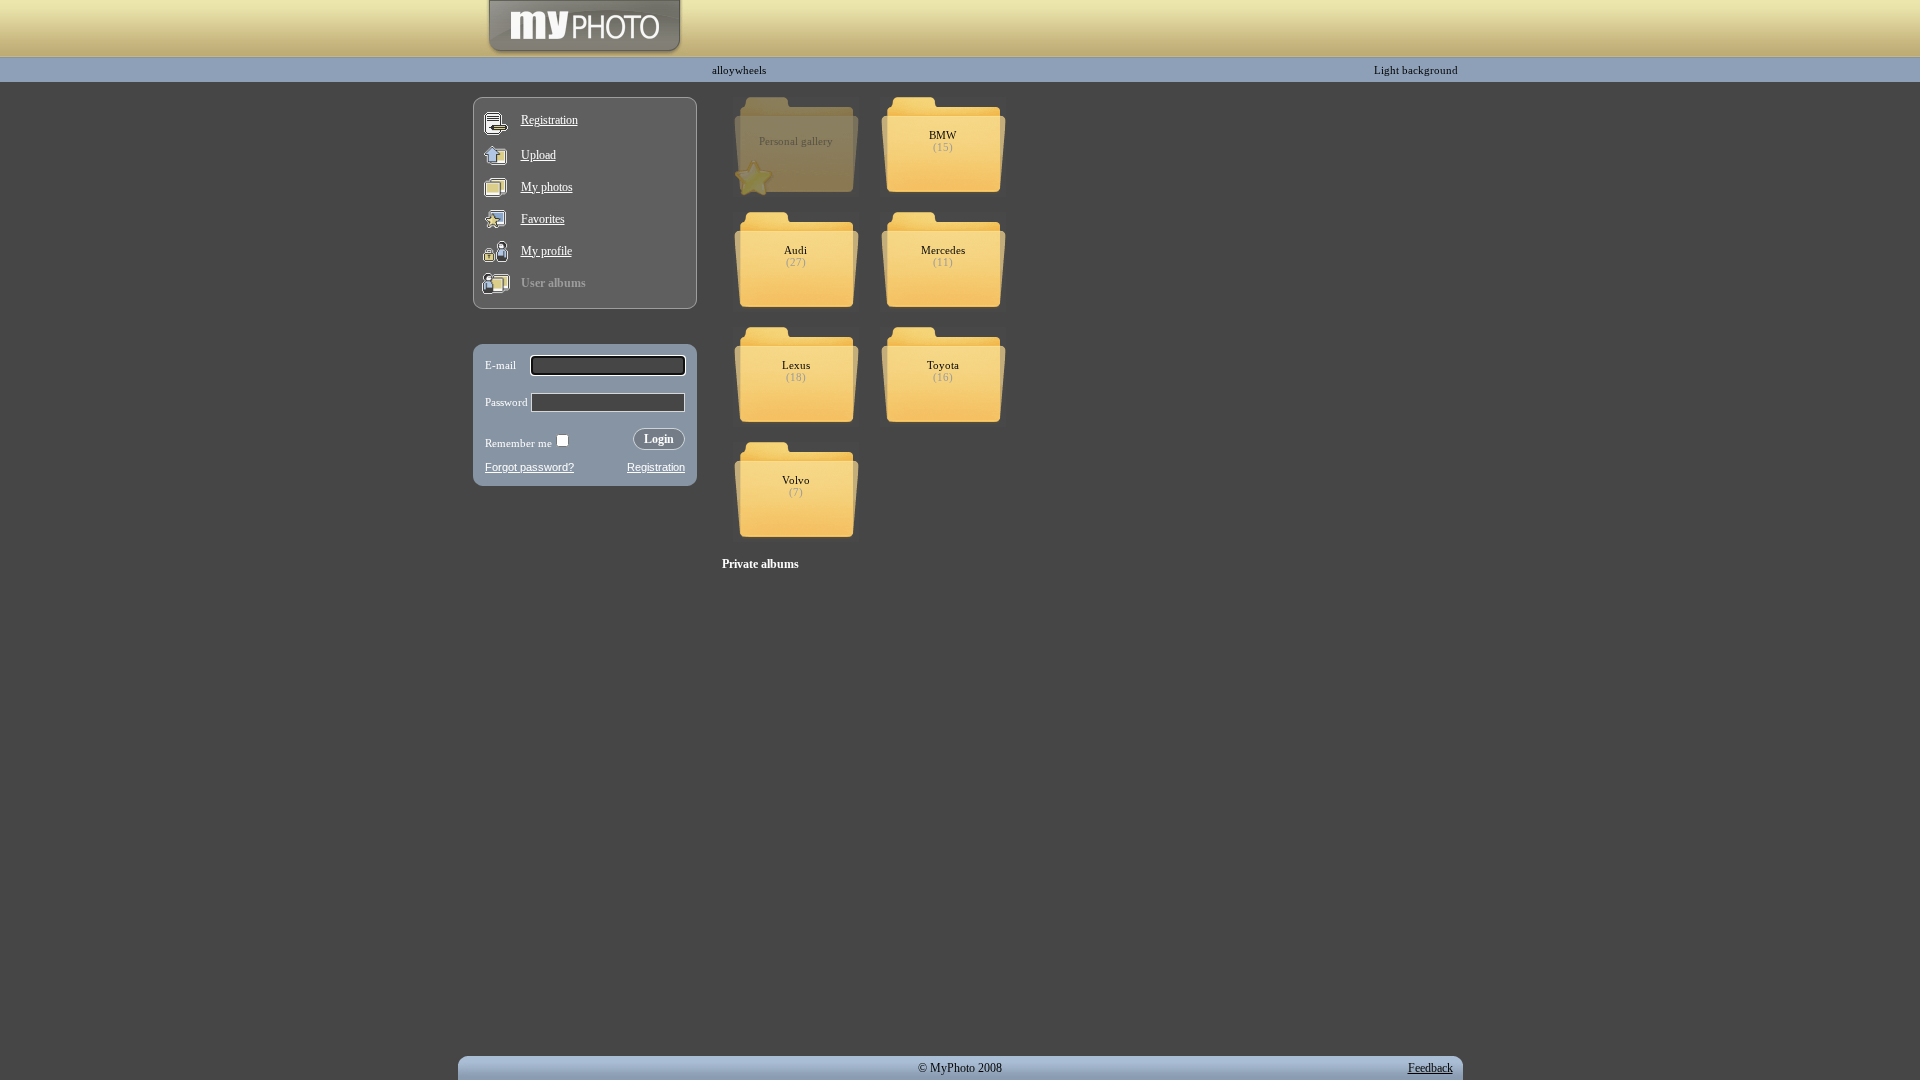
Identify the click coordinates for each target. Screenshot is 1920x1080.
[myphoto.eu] (584, 53)
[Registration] (496, 131)
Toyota (943, 365)
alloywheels (739, 70)
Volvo (796, 480)
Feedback (1430, 1068)
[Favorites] (495, 224)
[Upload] (495, 161)
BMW (942, 135)
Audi (795, 250)
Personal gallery (796, 141)
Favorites (543, 219)
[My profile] (495, 258)
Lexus (796, 365)
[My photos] (495, 193)
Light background (1416, 70)
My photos (547, 187)
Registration (549, 120)
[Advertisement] (585, 624)
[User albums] (496, 290)
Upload (538, 155)
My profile (546, 251)
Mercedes (943, 250)
